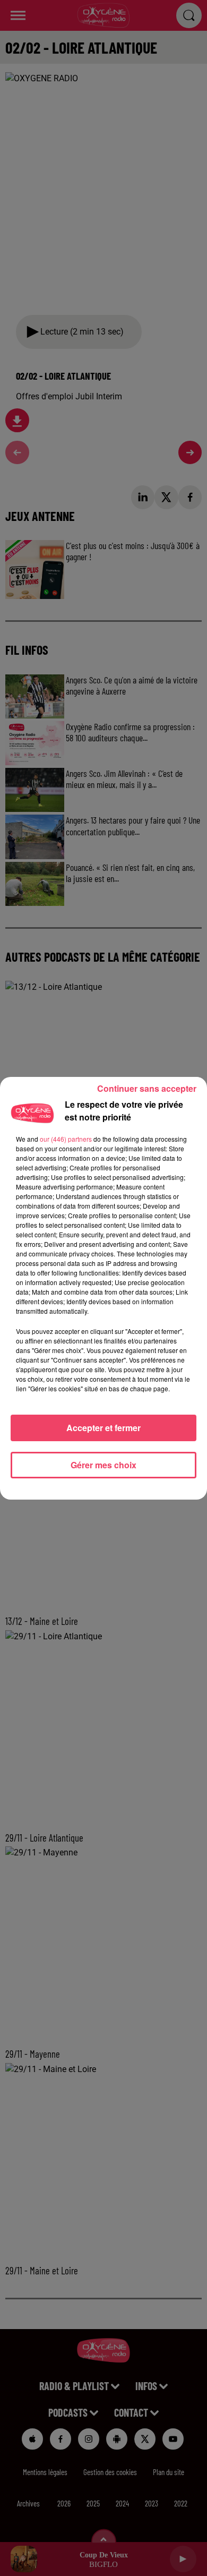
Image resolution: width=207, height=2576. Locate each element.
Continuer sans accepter (147, 1088)
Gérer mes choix (103, 1465)
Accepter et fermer (103, 1428)
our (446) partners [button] (66, 1139)
